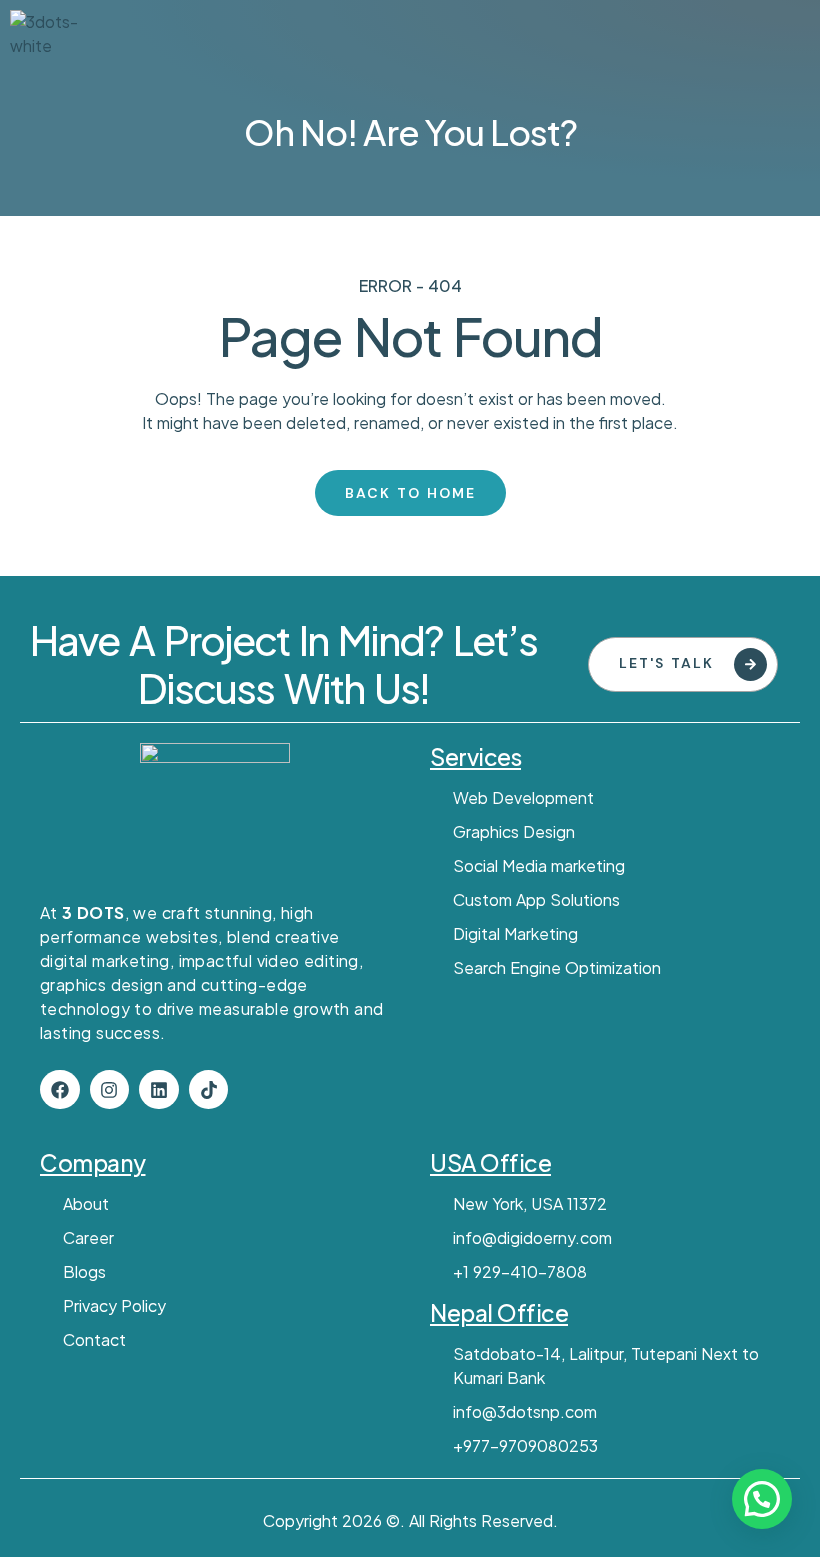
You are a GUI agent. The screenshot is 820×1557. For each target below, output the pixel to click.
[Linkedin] (159, 1090)
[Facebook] (60, 1090)
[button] (762, 1499)
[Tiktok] (209, 1090)
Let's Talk (666, 663)
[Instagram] (110, 1090)
